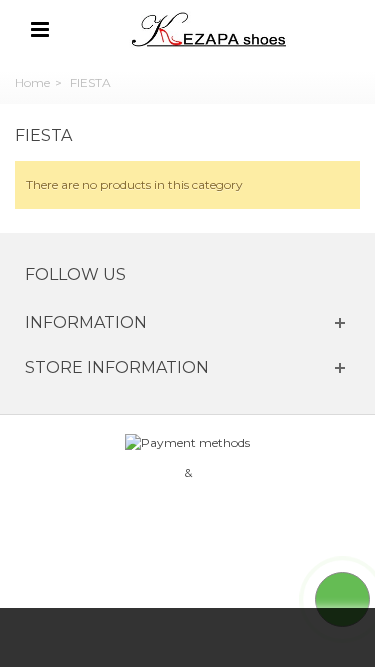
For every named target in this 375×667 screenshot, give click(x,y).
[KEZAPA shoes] (211, 28)
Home (32, 82)
